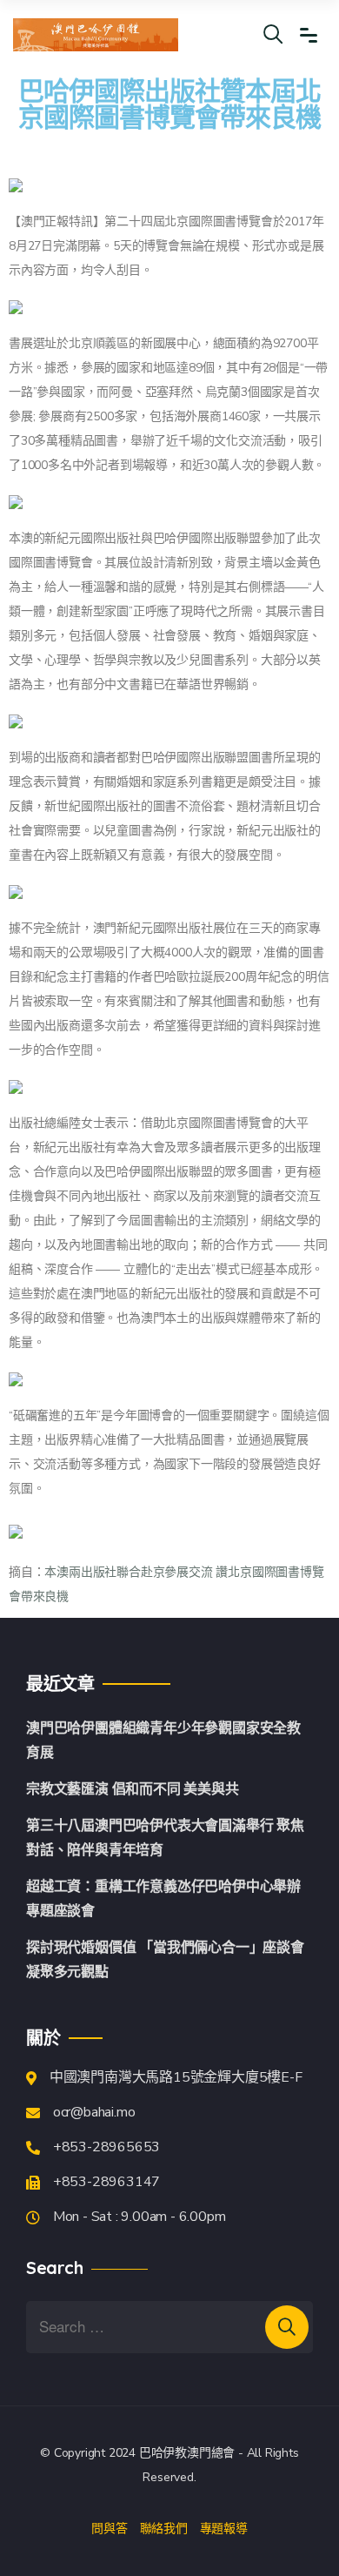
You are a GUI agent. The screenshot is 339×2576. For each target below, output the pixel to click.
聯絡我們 (164, 2528)
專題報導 (224, 2528)
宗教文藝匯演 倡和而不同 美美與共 (133, 1789)
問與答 (109, 2528)
